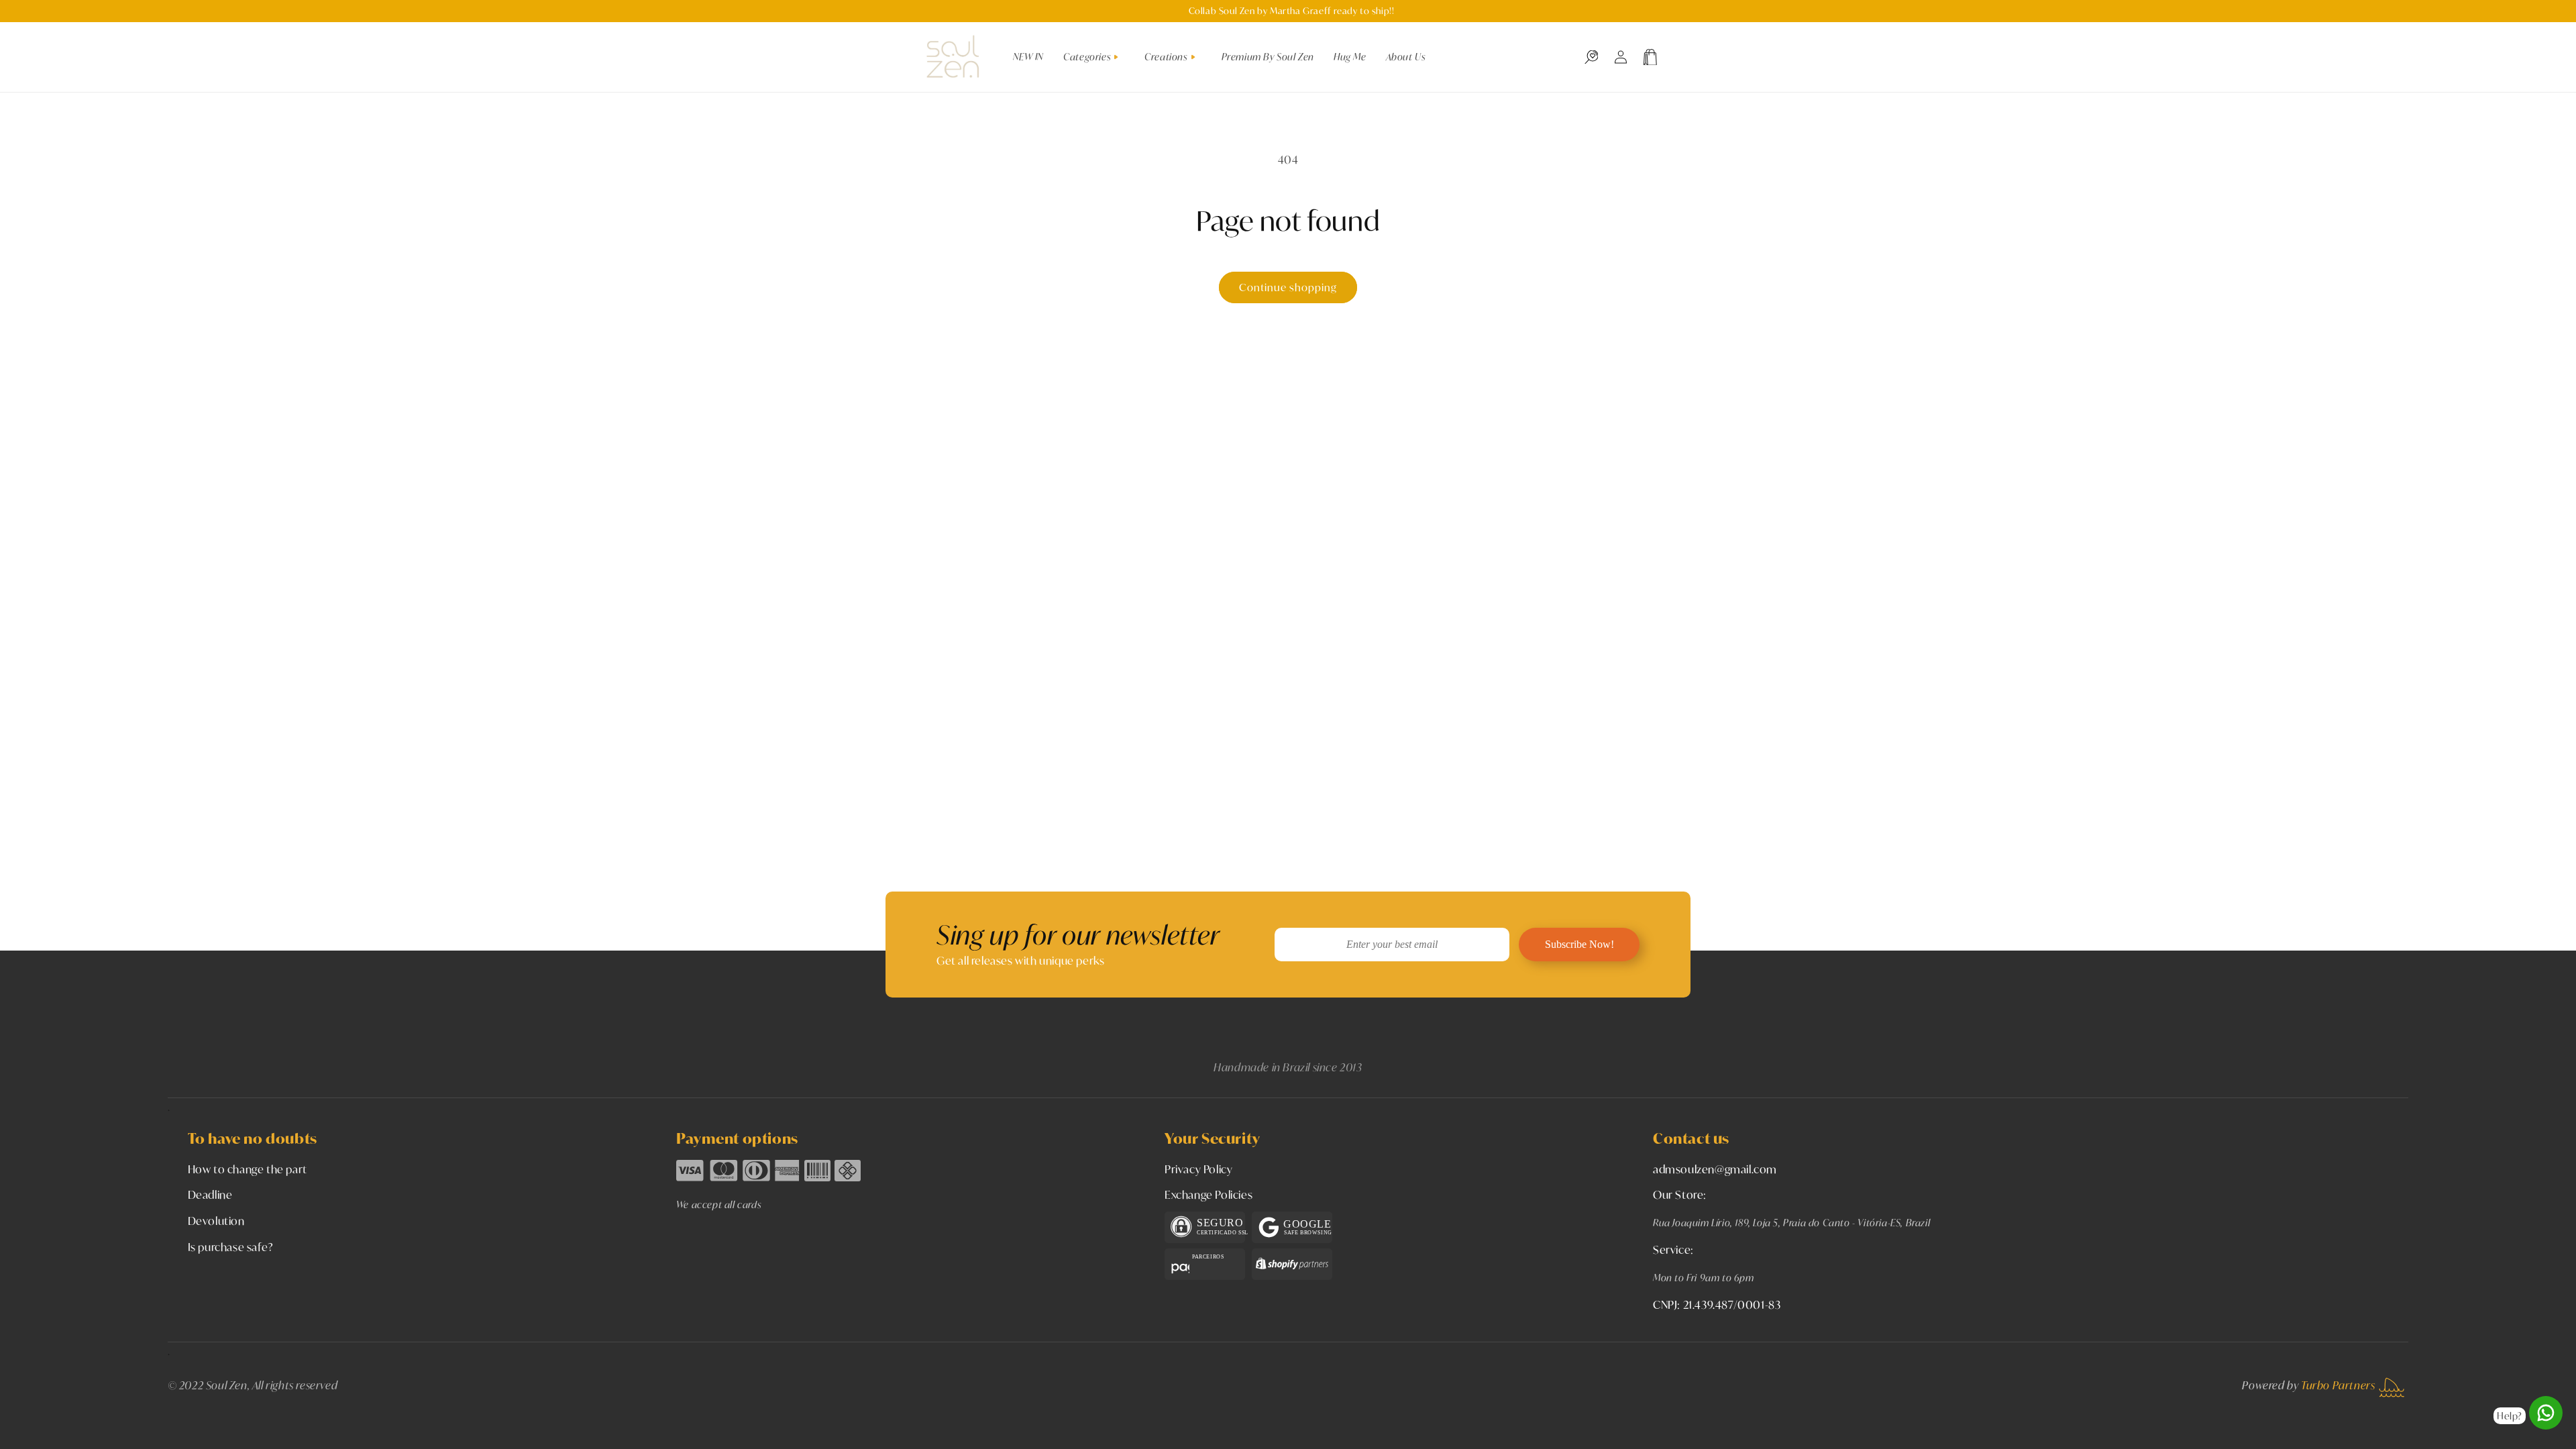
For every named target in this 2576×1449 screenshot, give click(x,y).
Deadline (210, 1194)
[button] (1096, 57)
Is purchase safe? (231, 1247)
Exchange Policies (1209, 1194)
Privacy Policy (1198, 1169)
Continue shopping (1288, 287)
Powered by (2308, 1385)
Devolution (216, 1221)
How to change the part (248, 1169)
